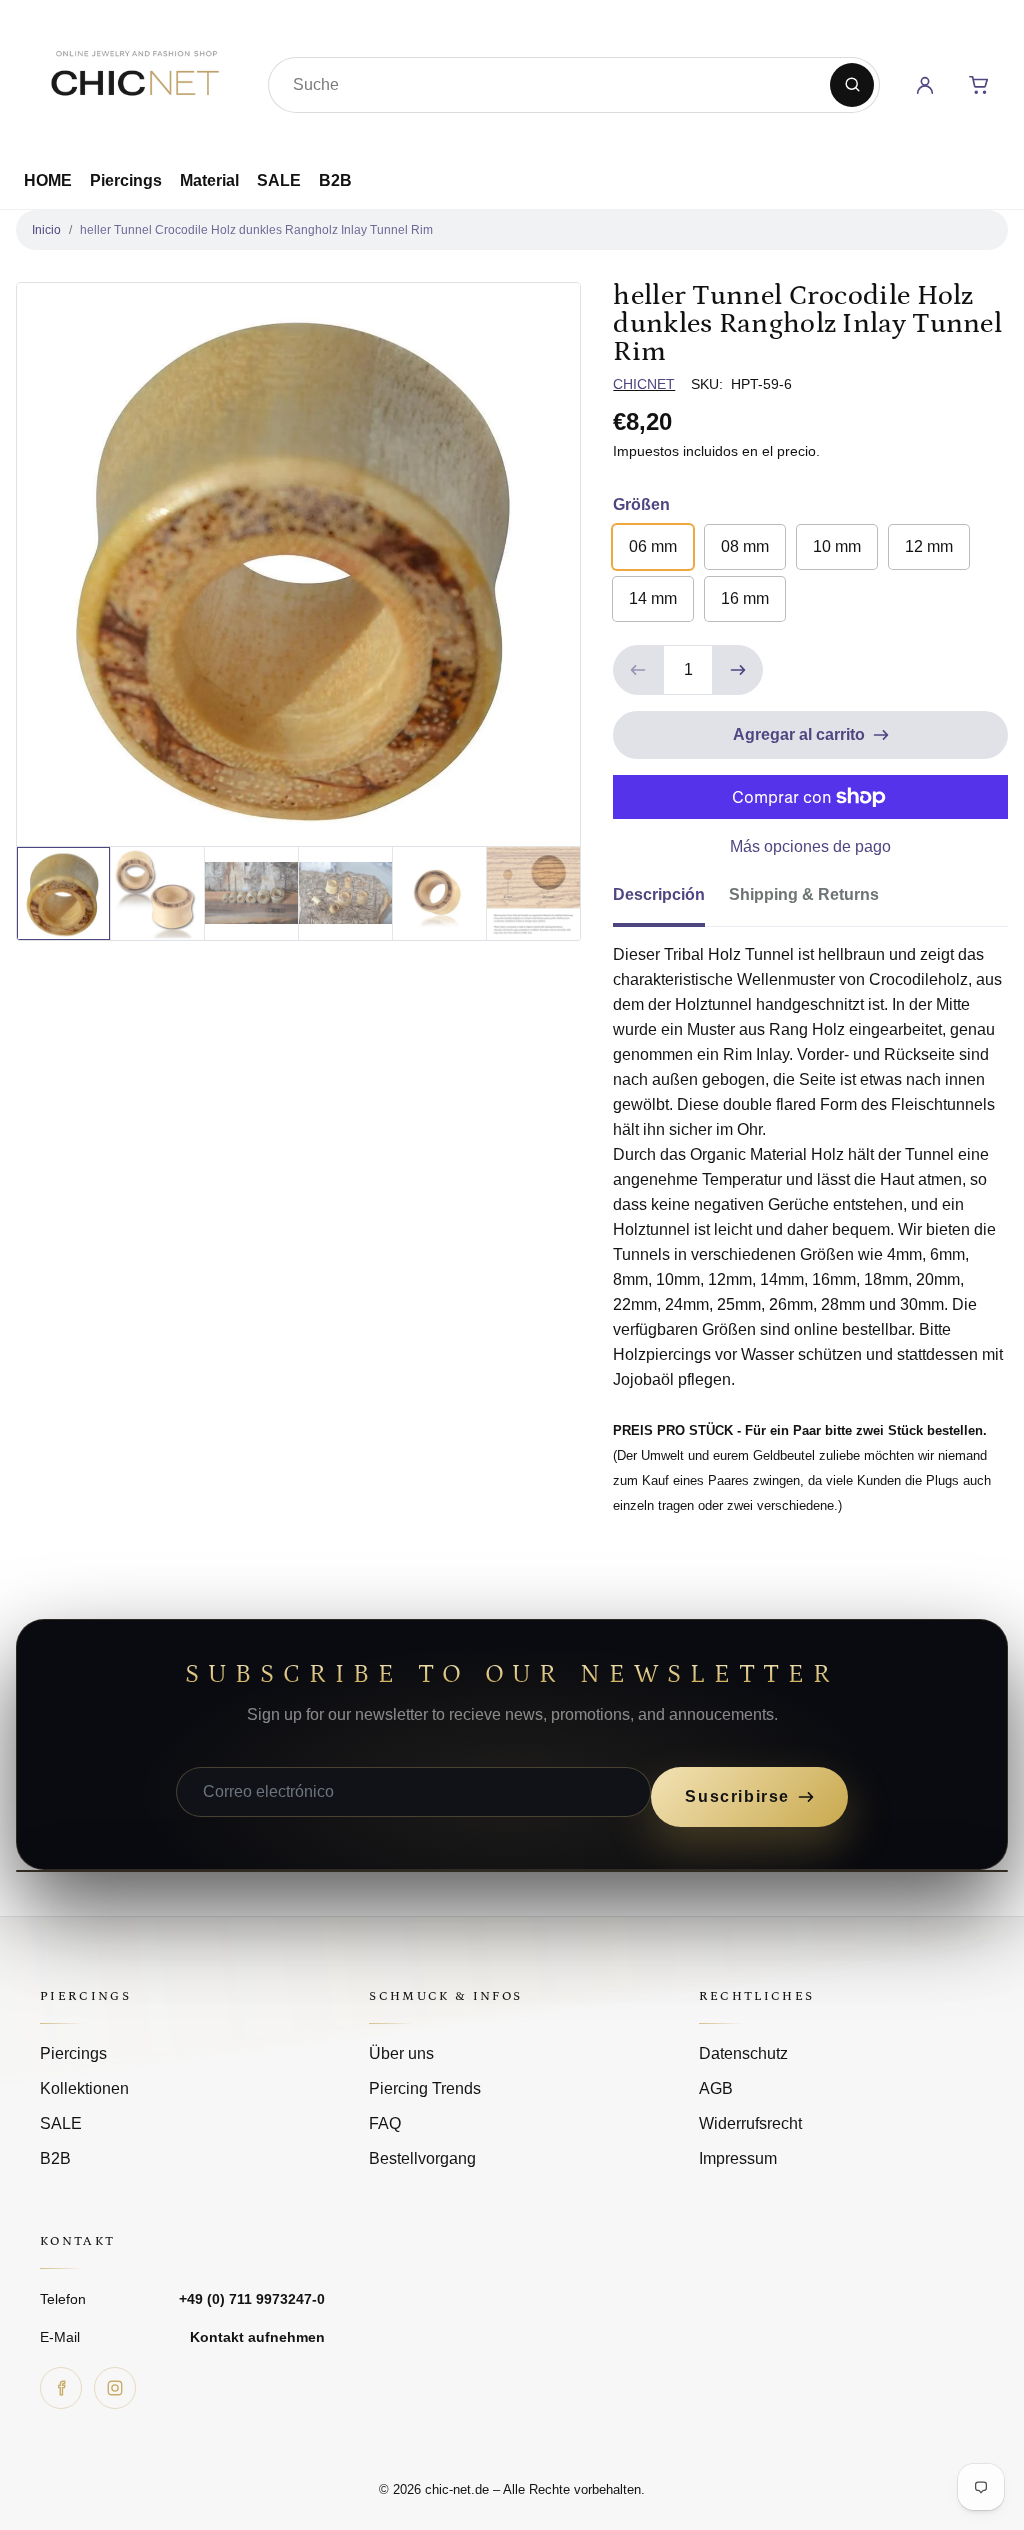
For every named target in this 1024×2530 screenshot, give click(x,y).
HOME (48, 180)
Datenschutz (743, 2053)
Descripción (659, 894)
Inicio (46, 230)
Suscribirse (737, 1796)
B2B (335, 180)
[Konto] (925, 85)
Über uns (401, 2053)
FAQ (385, 2123)
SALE (279, 180)
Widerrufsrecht (750, 2123)
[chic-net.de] (134, 81)
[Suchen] (852, 85)
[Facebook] (61, 2388)
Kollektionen (84, 2088)
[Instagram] (115, 2388)
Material (209, 180)
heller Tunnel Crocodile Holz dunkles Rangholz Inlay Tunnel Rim (256, 230)
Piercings (126, 180)
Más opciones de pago (810, 846)
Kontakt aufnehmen (257, 2337)
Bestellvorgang (422, 2158)
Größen (641, 504)
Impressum (738, 2158)
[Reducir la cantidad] (638, 670)
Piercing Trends (425, 2088)
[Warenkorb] (979, 85)
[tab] (671, 901)
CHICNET (644, 384)
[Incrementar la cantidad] (738, 670)
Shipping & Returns (804, 894)
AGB (716, 2088)
